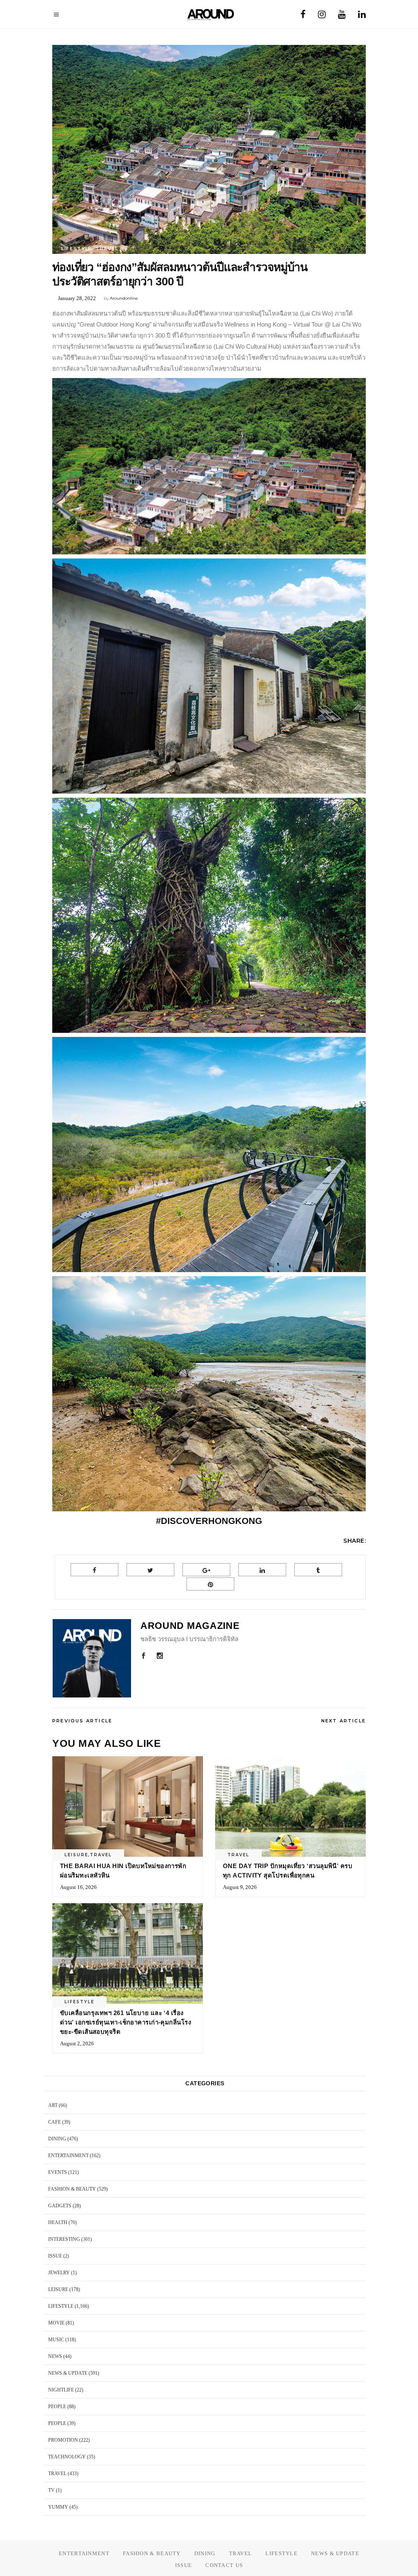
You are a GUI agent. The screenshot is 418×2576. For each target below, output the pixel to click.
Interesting (64, 2239)
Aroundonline (124, 298)
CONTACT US (224, 2565)
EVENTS (58, 2172)
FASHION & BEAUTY (72, 2189)
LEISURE (76, 1855)
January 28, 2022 (77, 298)
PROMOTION (63, 2440)
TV (51, 2490)
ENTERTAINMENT (68, 2156)
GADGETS (60, 2206)
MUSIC (56, 2340)
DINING (57, 2139)
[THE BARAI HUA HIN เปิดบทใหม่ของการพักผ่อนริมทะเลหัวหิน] (128, 1806)
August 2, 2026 (77, 2043)
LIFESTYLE (77, 249)
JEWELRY (59, 2273)
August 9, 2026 (240, 1887)
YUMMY (58, 2507)
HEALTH (58, 2222)
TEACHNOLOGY (67, 2457)
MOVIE (56, 2323)
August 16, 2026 (78, 1887)
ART (53, 2105)
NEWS (55, 2356)
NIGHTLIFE (61, 2390)
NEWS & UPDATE (68, 2373)
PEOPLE (57, 2407)
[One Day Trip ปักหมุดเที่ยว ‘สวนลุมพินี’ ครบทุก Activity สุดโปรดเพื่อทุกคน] (290, 1806)
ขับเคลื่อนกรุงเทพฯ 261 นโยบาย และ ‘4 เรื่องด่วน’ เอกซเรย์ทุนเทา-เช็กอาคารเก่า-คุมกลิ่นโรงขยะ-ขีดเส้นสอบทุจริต (126, 2022)
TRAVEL (107, 249)
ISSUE (55, 2256)
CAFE (54, 2122)
